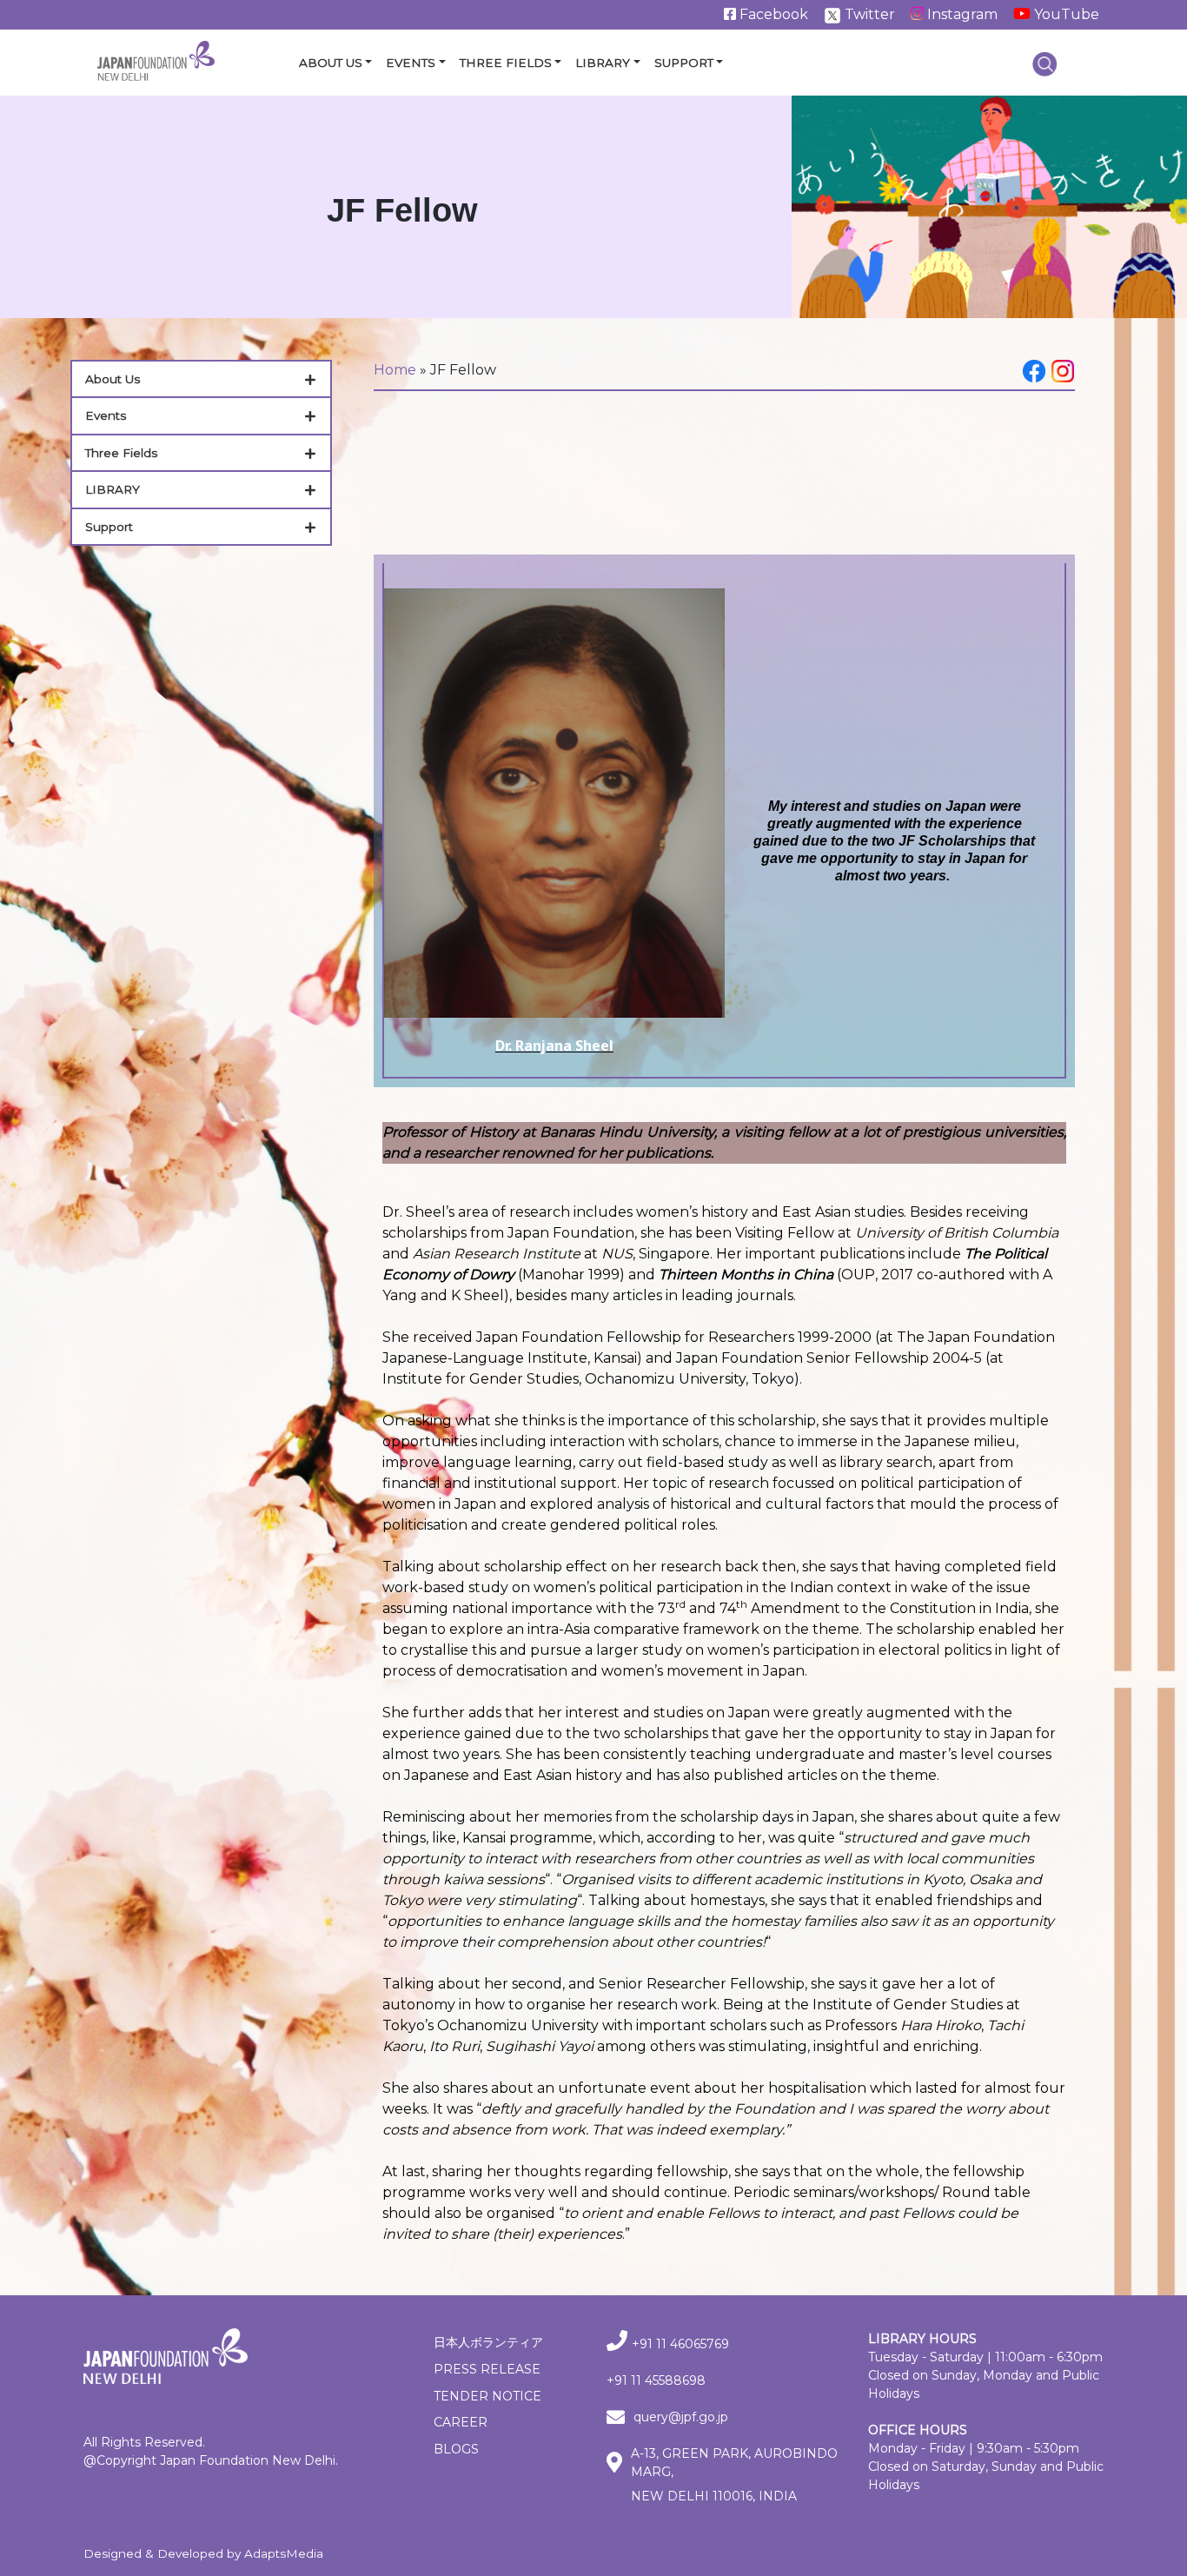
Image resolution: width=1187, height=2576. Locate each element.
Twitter (868, 14)
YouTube (1065, 14)
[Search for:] (1044, 64)
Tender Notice (487, 2396)
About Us (331, 63)
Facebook (772, 14)
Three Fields (506, 63)
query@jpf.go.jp (681, 2417)
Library (603, 63)
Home (395, 370)
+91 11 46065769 (680, 2344)
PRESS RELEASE (487, 2369)
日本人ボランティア (488, 2342)
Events (411, 63)
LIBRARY (113, 489)
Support (684, 63)
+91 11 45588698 (656, 2380)
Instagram (961, 14)
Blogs (456, 2449)
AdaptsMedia (284, 2553)
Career (461, 2422)
